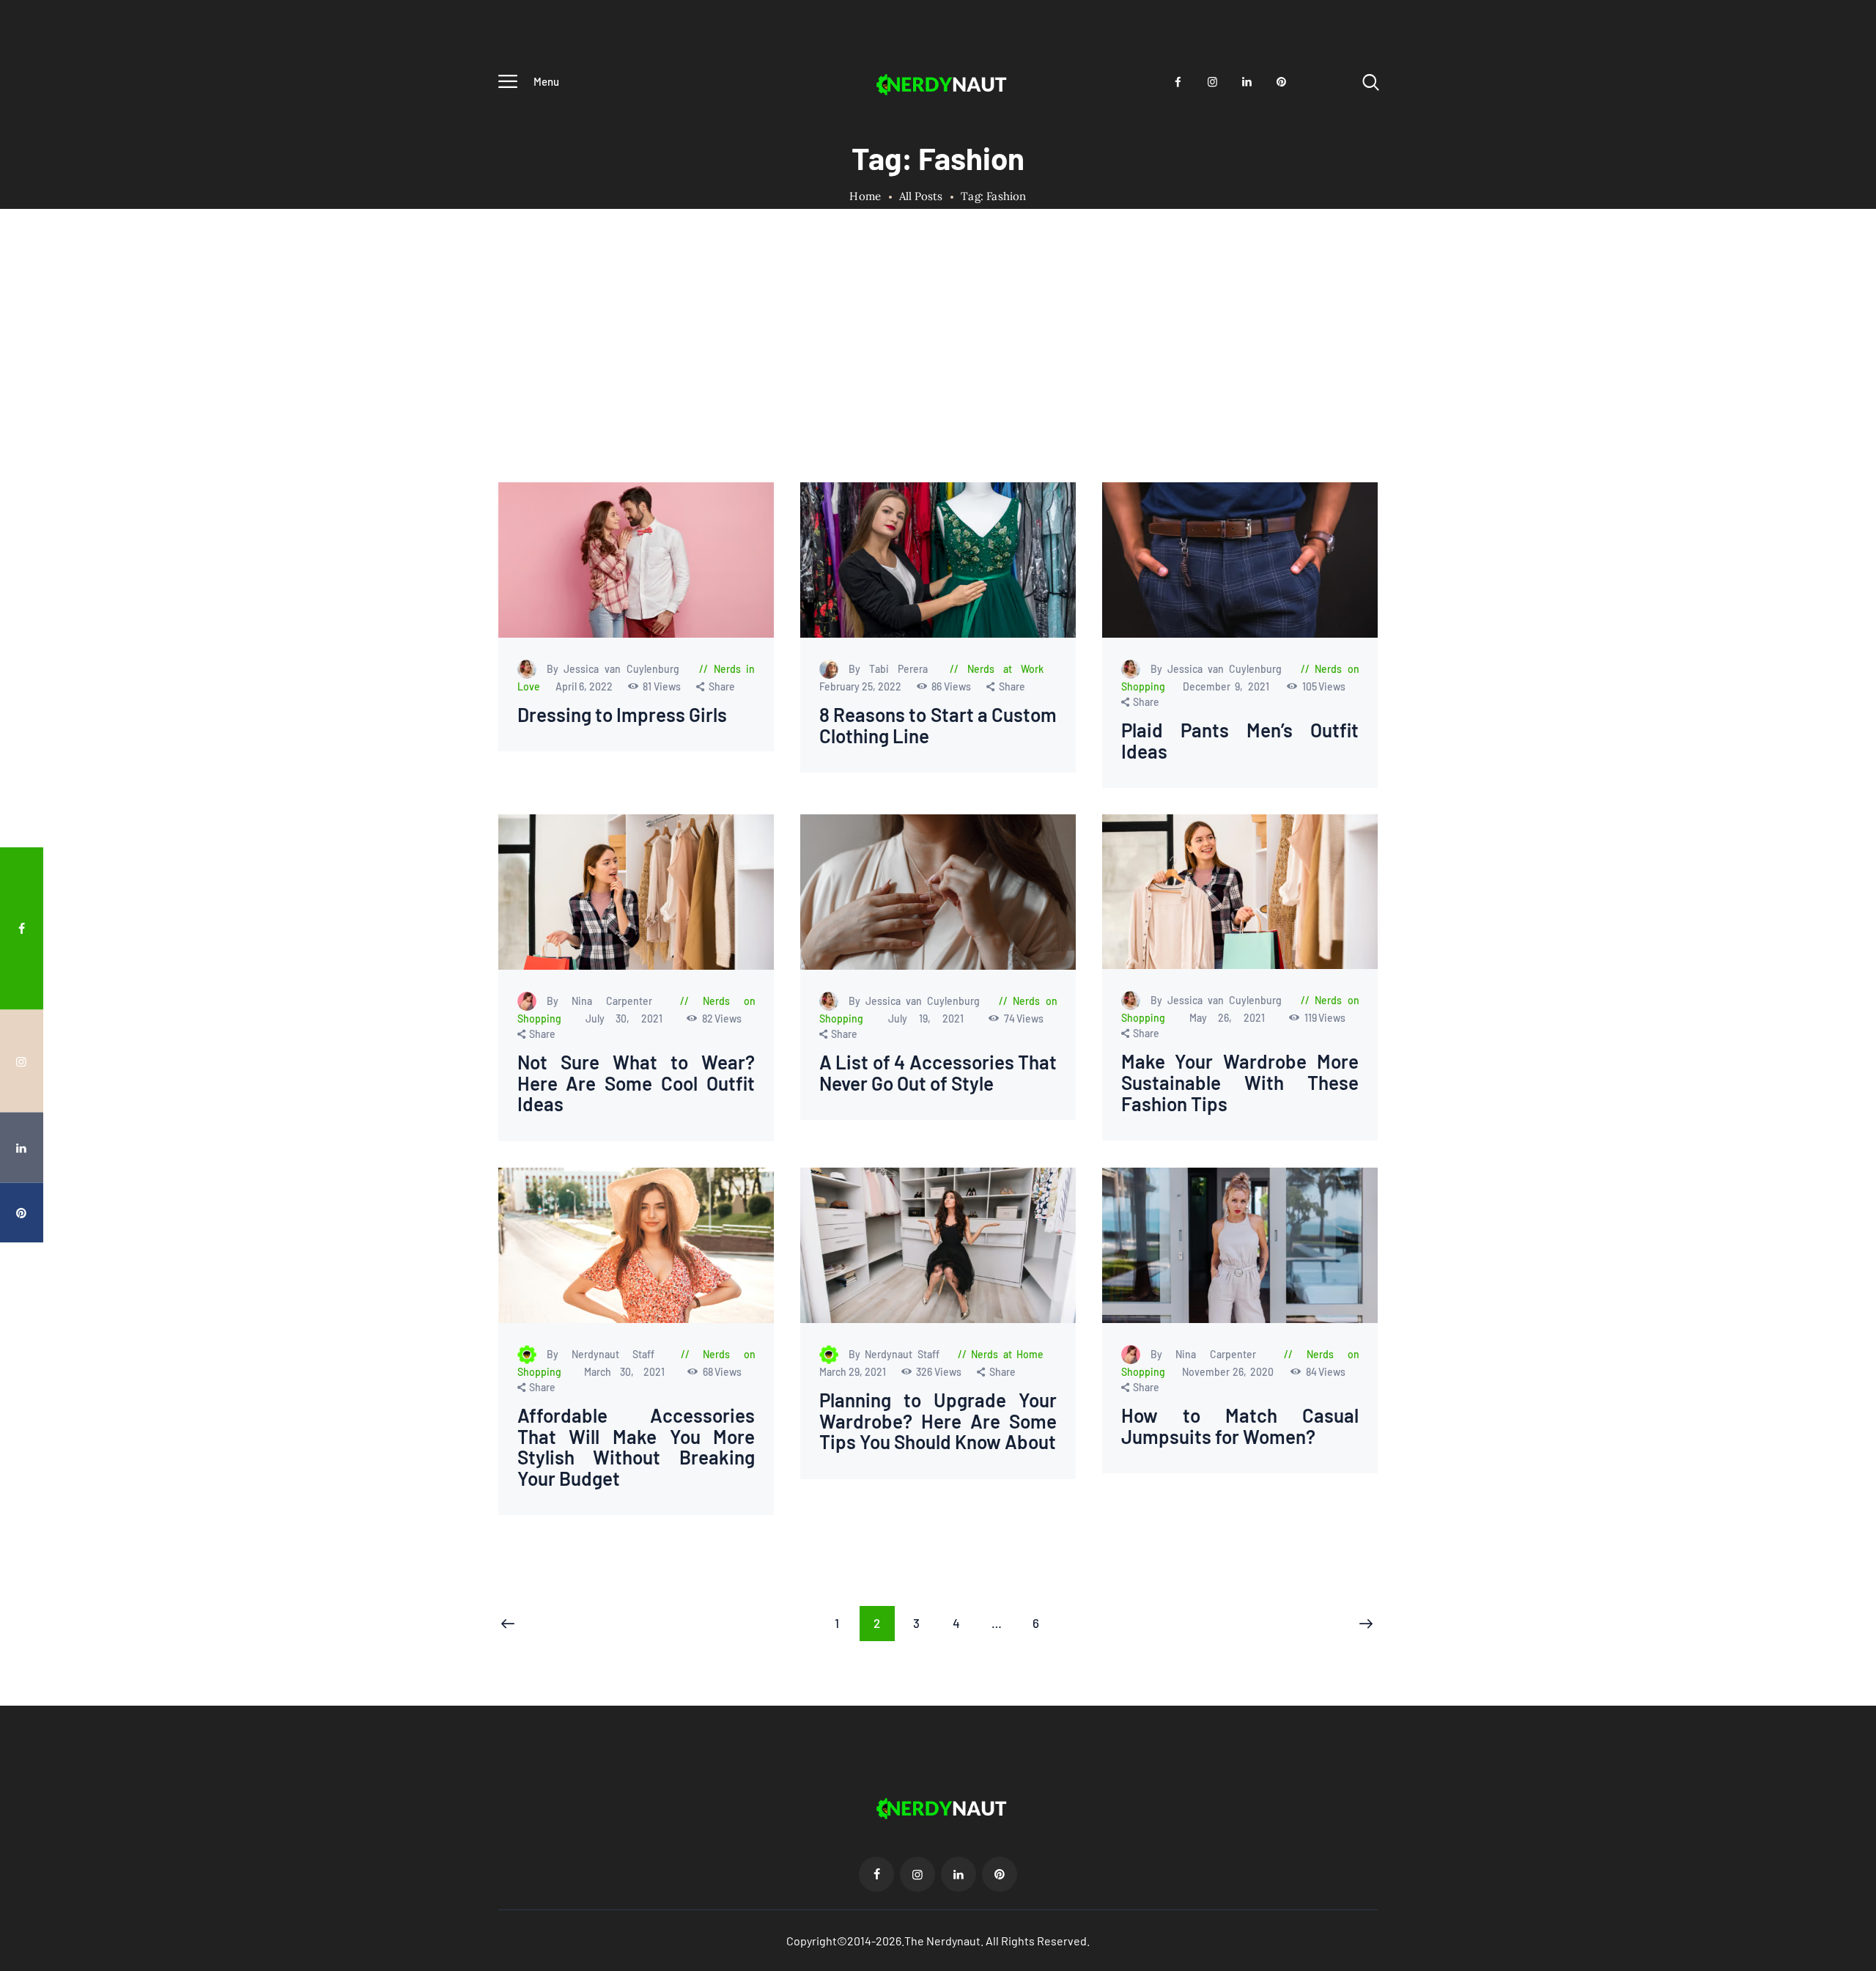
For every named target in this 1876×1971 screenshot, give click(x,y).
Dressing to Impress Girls (622, 715)
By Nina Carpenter (607, 1001)
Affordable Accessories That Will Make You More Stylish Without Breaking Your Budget (636, 1447)
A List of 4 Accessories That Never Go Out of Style (938, 1073)
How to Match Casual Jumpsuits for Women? (1240, 1426)
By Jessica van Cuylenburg (616, 669)
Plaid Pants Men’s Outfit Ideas (1240, 741)
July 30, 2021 (629, 1018)
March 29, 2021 (853, 1372)
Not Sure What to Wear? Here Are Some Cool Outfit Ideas (636, 1083)
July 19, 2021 (932, 1018)
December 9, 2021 (1228, 686)
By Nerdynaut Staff (607, 1354)
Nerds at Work (1005, 669)
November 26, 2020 (1230, 1372)
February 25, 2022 (861, 686)
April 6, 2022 (585, 686)
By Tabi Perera (892, 669)
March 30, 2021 (629, 1372)
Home (865, 196)
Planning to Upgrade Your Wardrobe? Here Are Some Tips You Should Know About (938, 1421)
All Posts (921, 196)
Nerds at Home (1007, 1354)
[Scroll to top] (1837, 1055)
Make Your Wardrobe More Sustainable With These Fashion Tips (1240, 1083)
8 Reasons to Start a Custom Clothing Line (938, 725)
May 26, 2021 (1233, 1018)
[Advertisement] (938, 372)
